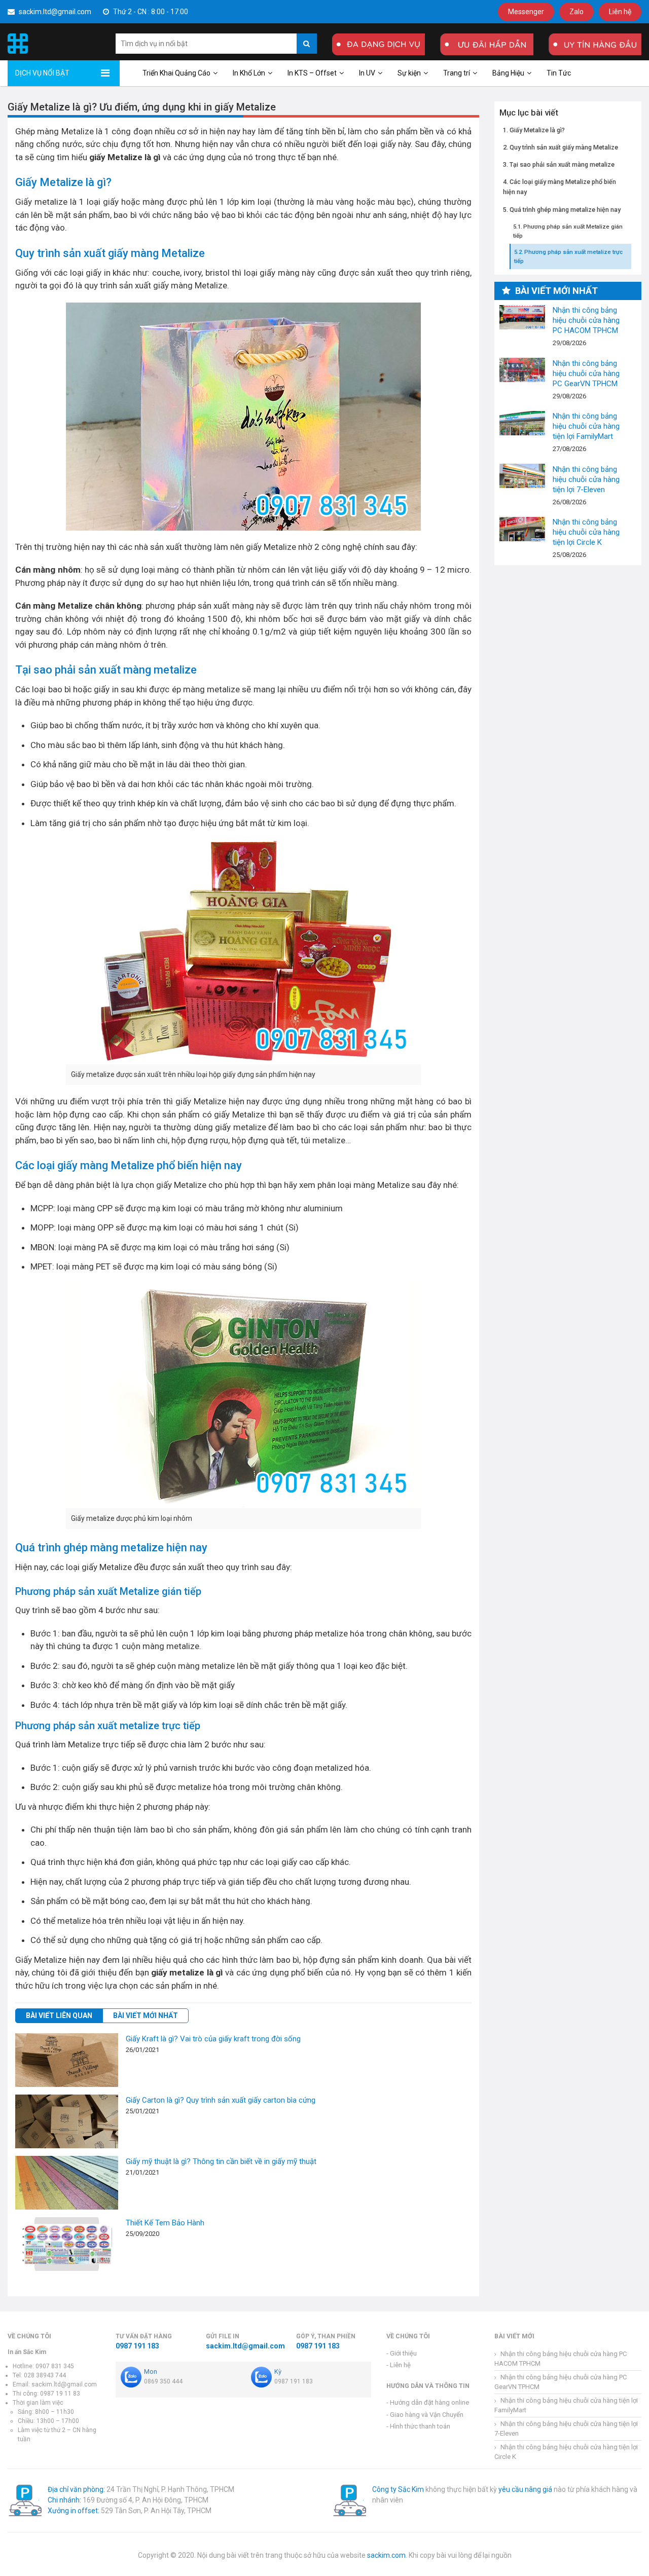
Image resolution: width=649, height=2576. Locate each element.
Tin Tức (559, 73)
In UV (367, 73)
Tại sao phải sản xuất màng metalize (562, 164)
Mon (151, 2372)
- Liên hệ (399, 2365)
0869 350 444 (163, 2381)
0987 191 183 (137, 2346)
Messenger (526, 12)
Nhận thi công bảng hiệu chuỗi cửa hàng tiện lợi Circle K (522, 529)
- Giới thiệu (402, 2353)
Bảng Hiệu (508, 73)
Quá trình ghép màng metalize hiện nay (565, 209)
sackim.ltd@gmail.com (54, 12)
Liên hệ (620, 12)
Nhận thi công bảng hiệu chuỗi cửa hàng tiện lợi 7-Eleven (522, 476)
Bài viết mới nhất (146, 2015)
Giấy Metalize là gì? (537, 129)
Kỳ (278, 2372)
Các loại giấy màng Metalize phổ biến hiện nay (560, 187)
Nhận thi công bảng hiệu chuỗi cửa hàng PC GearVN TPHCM (522, 370)
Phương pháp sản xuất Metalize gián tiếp (568, 231)
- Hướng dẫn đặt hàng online (428, 2402)
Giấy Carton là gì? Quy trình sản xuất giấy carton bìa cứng (221, 2100)
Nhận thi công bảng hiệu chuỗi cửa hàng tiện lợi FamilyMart (522, 423)
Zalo (576, 12)
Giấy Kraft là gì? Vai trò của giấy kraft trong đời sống (213, 2039)
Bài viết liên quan (59, 2015)
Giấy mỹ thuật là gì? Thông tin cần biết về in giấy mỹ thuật (221, 2161)
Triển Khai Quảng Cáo (176, 73)
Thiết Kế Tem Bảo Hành (165, 2223)
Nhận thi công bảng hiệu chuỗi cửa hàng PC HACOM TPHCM (522, 317)
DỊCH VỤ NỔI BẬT (42, 73)
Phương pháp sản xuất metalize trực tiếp (568, 256)
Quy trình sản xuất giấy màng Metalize (564, 147)
